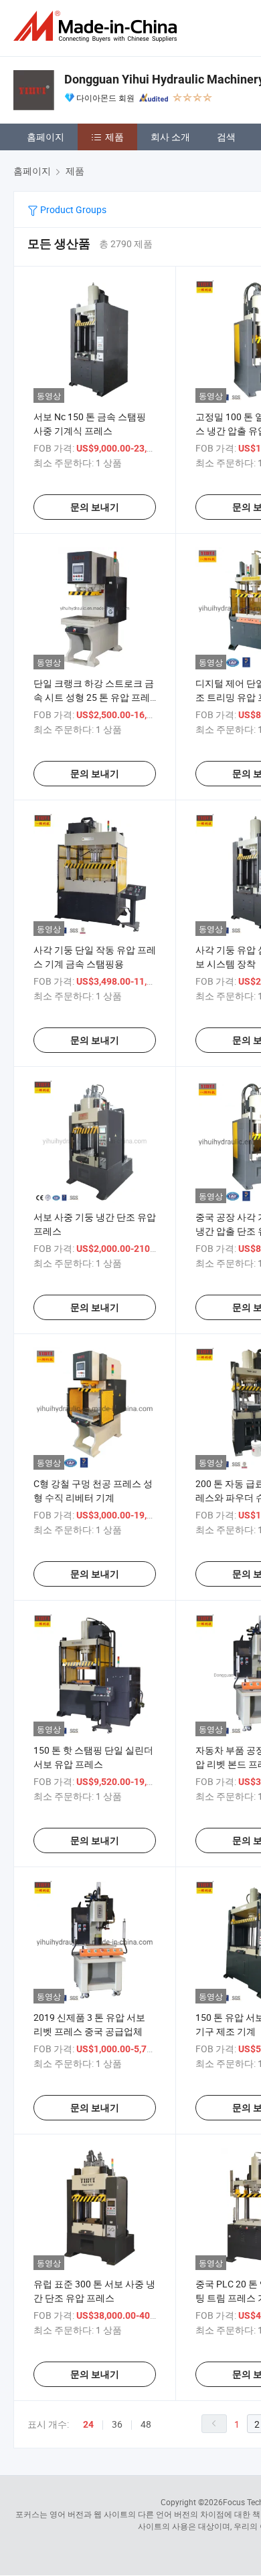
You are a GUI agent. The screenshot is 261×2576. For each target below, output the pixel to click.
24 (88, 2424)
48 (146, 2424)
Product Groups (72, 209)
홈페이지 (46, 137)
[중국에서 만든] (98, 26)
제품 (114, 137)
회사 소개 (170, 137)
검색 (226, 137)
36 (117, 2424)
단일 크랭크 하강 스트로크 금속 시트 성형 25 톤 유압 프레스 (94, 697)
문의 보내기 (95, 507)
